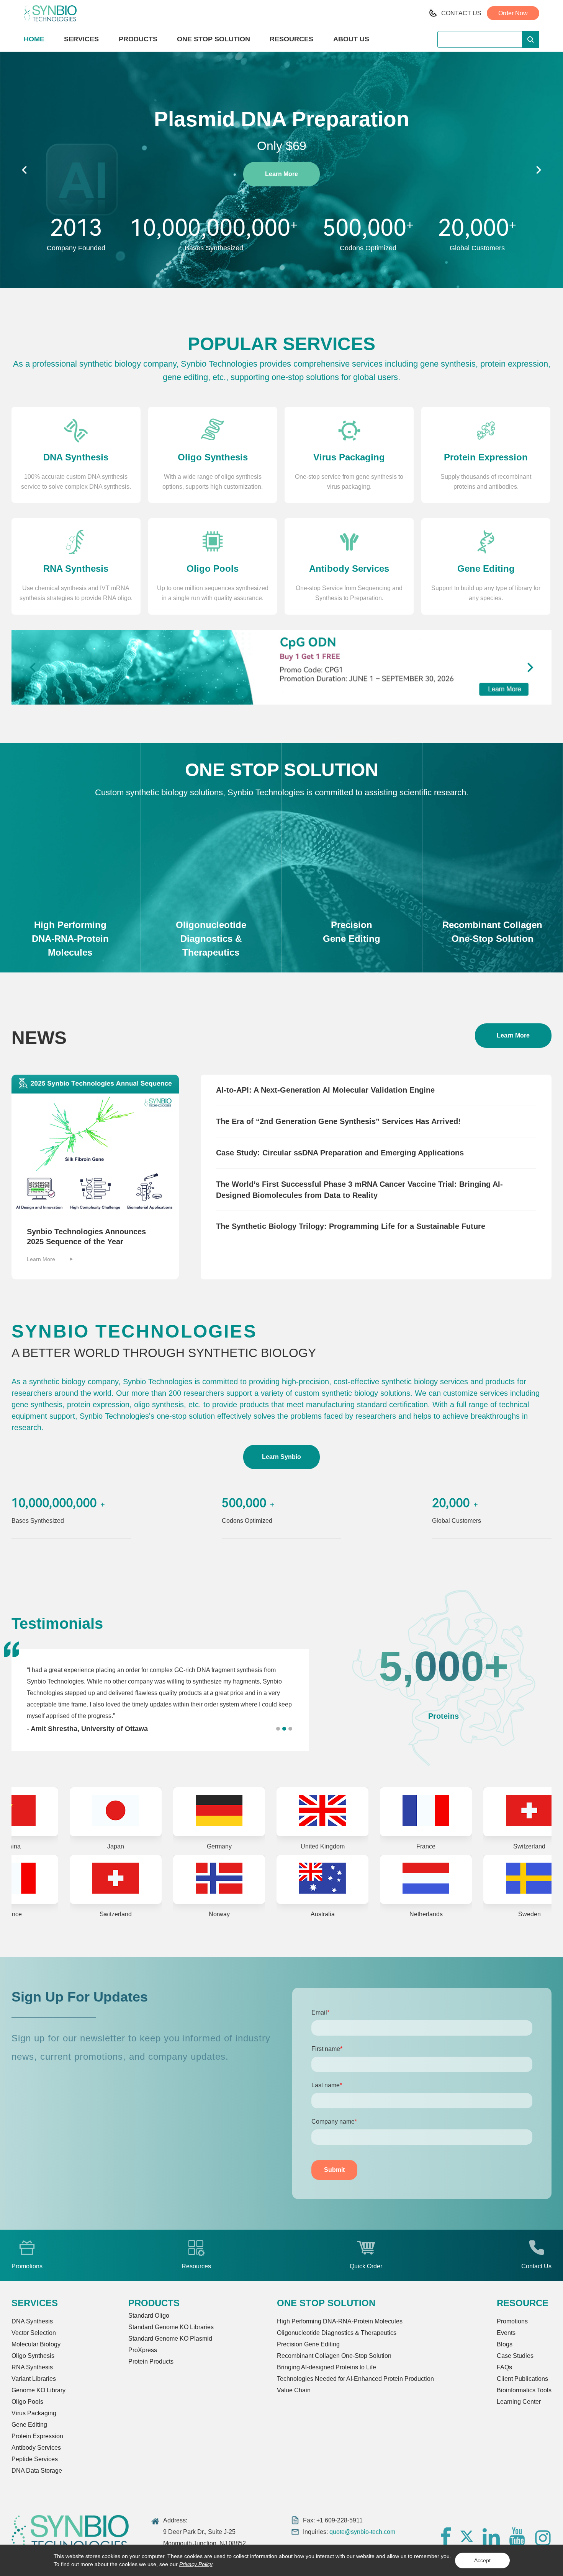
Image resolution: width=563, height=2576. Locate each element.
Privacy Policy (196, 2564)
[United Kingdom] (232, 1812)
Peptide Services (35, 2459)
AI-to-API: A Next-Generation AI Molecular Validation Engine (325, 1090)
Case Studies (515, 2356)
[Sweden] (335, 1879)
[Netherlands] (232, 1879)
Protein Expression (37, 2436)
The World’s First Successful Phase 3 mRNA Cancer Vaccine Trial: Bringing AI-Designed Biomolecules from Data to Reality (359, 1190)
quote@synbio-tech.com (362, 2532)
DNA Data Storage (37, 2471)
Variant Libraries (34, 2379)
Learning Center (519, 2402)
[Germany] (128, 1812)
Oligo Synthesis (33, 2356)
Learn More (281, 174)
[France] (335, 1812)
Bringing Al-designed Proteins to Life (327, 2367)
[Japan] (25, 1812)
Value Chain (294, 2390)
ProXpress (143, 2350)
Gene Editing (29, 2425)
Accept (482, 2560)
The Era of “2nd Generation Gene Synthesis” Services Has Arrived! (338, 1121)
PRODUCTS (138, 39)
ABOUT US (351, 39)
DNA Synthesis (32, 2321)
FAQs (504, 2367)
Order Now (513, 13)
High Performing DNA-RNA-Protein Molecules (340, 2321)
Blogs (505, 2344)
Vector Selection (34, 2333)
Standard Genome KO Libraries (171, 2327)
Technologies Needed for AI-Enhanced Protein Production (355, 2379)
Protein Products (151, 2361)
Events (506, 2333)
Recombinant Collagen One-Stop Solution (334, 2356)
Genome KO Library (38, 2390)
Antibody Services (36, 2448)
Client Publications (522, 2379)
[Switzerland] (439, 1812)
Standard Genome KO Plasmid (170, 2339)
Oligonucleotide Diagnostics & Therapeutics (337, 2333)
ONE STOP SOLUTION (214, 39)
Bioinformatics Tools (524, 2390)
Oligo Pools (27, 2402)
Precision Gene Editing (308, 2344)
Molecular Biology (36, 2344)
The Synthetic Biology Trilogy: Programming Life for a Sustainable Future (351, 1226)
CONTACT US (461, 13)
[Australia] (128, 1879)
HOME (34, 39)
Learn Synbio (281, 1457)
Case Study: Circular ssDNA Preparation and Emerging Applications (340, 1153)
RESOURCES (291, 39)
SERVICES (81, 39)
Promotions (512, 2321)
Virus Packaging (34, 2413)
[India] (439, 1879)
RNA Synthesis (32, 2367)
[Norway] (25, 1879)
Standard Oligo (149, 2316)
